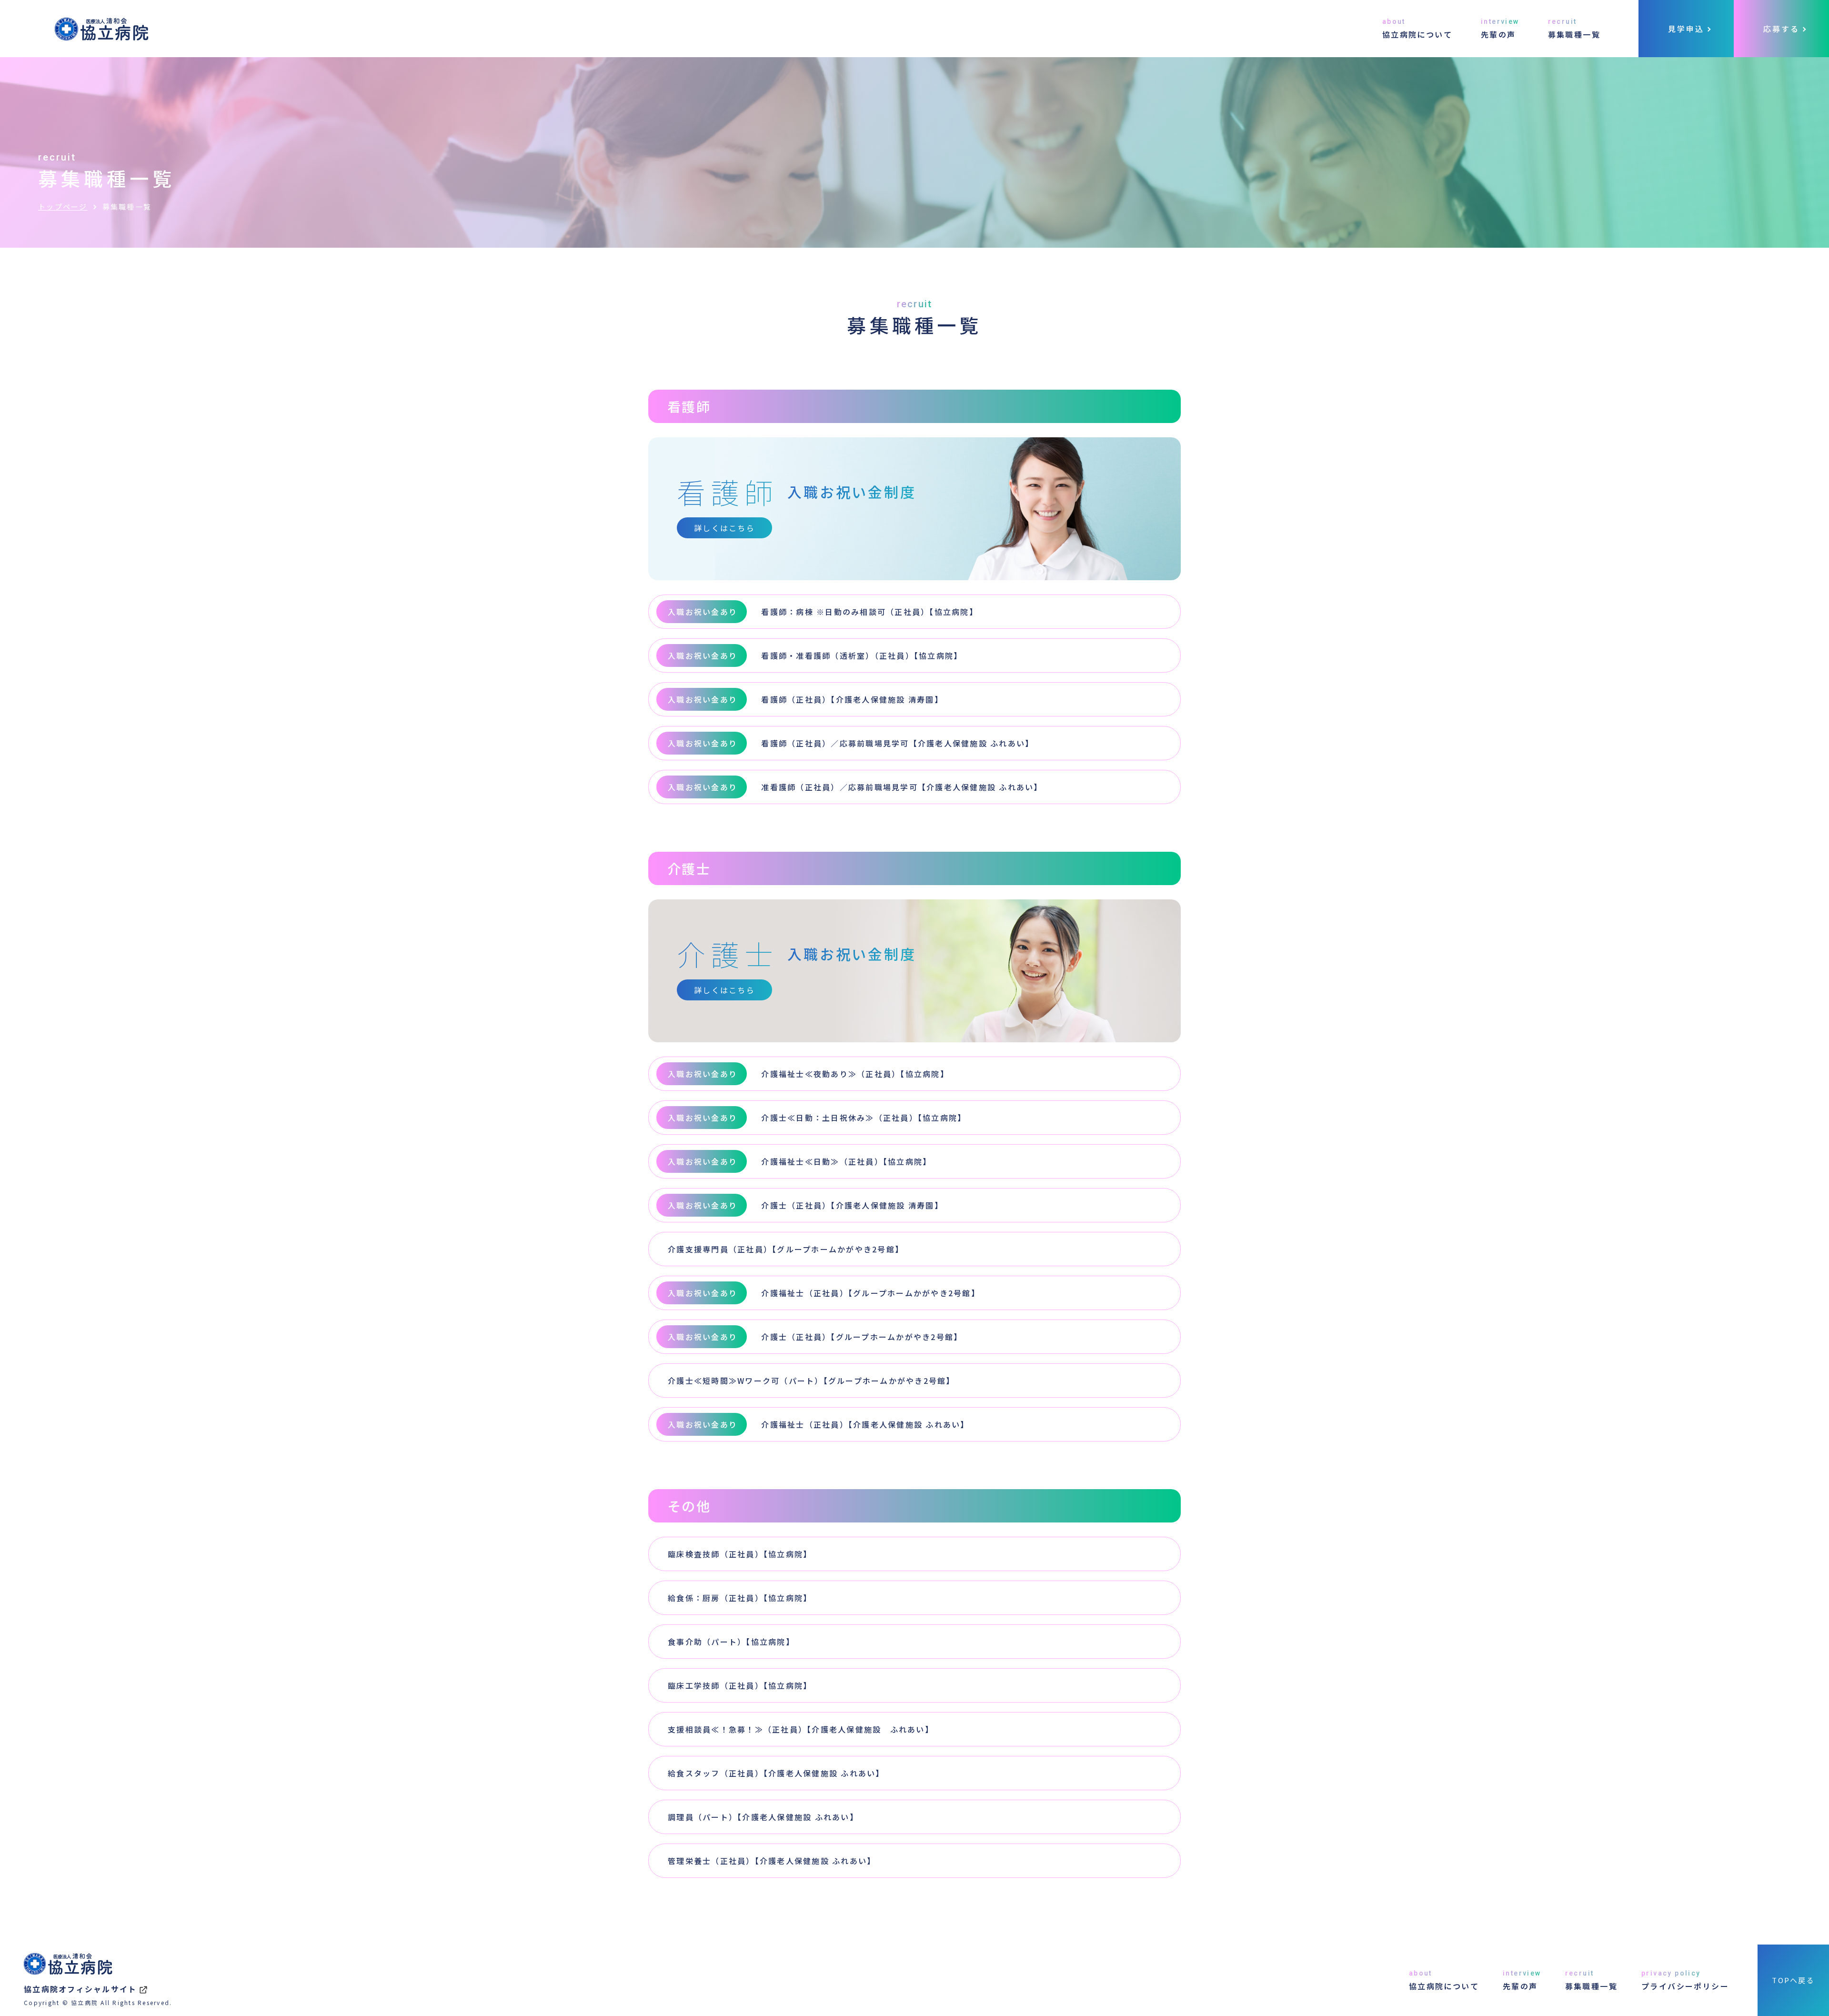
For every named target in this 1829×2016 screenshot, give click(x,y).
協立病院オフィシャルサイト (80, 1989)
